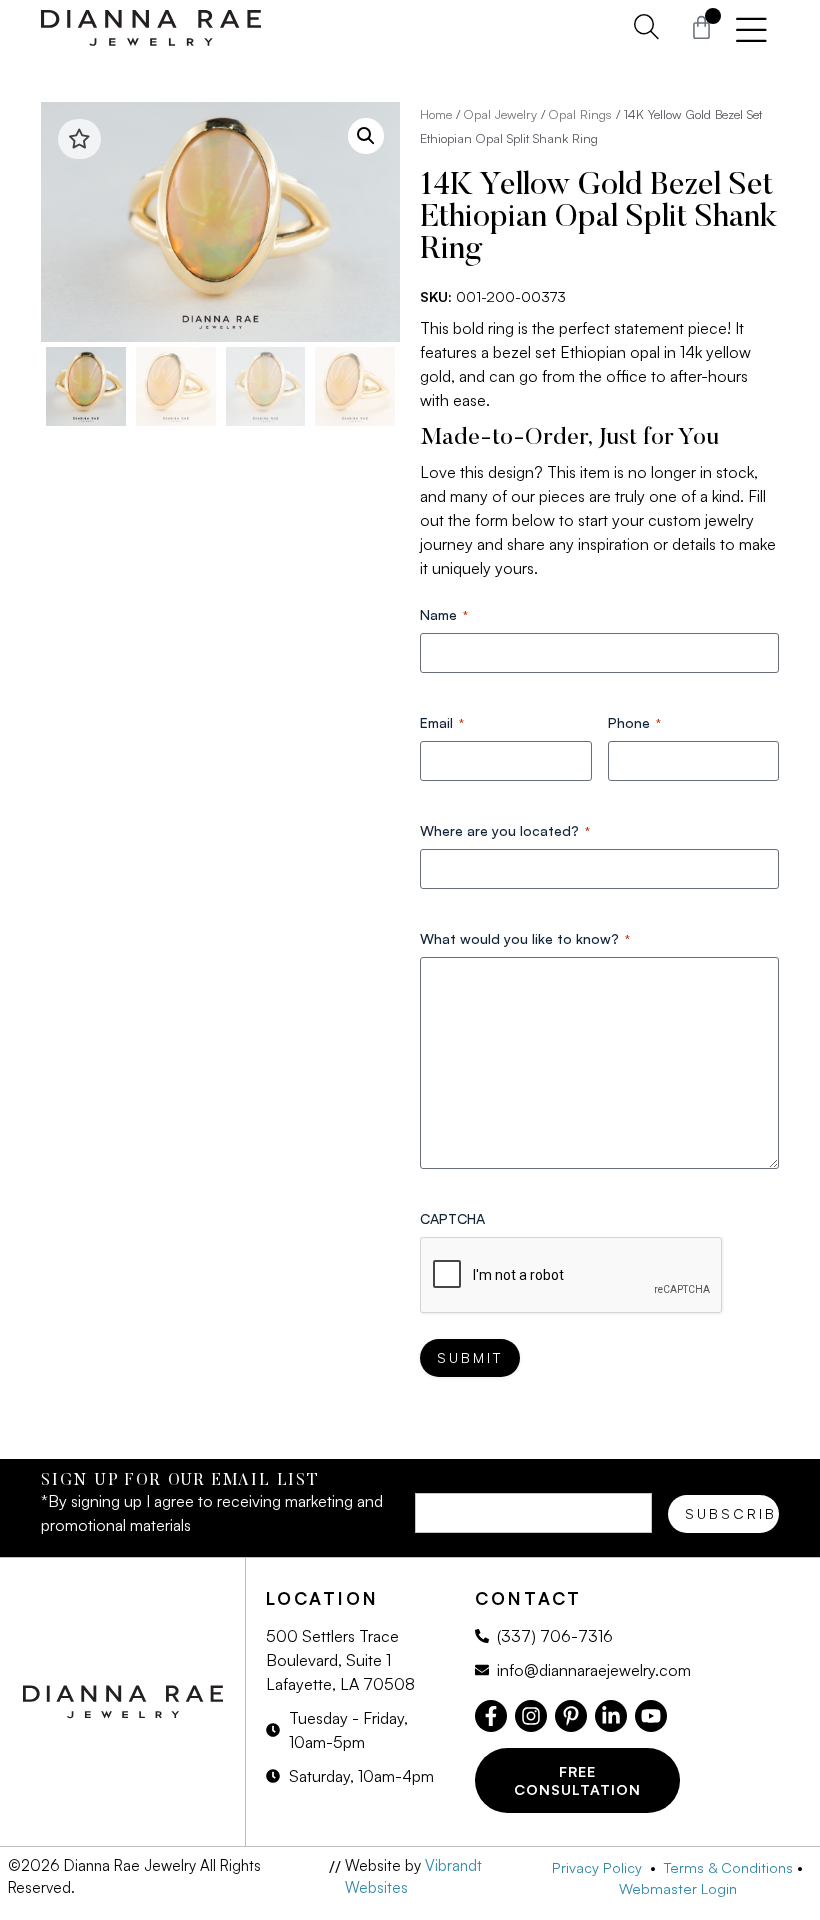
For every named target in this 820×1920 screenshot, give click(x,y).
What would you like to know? (525, 938)
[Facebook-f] (491, 1716)
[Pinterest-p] (571, 1716)
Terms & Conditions (728, 1867)
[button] (366, 136)
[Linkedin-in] (611, 1716)
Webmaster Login (678, 1888)
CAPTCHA (452, 1218)
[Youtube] (651, 1716)
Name (444, 614)
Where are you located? (505, 830)
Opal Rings (580, 114)
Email (442, 722)
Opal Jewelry (500, 114)
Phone (634, 722)
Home (436, 114)
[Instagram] (531, 1716)
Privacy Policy (601, 1867)
